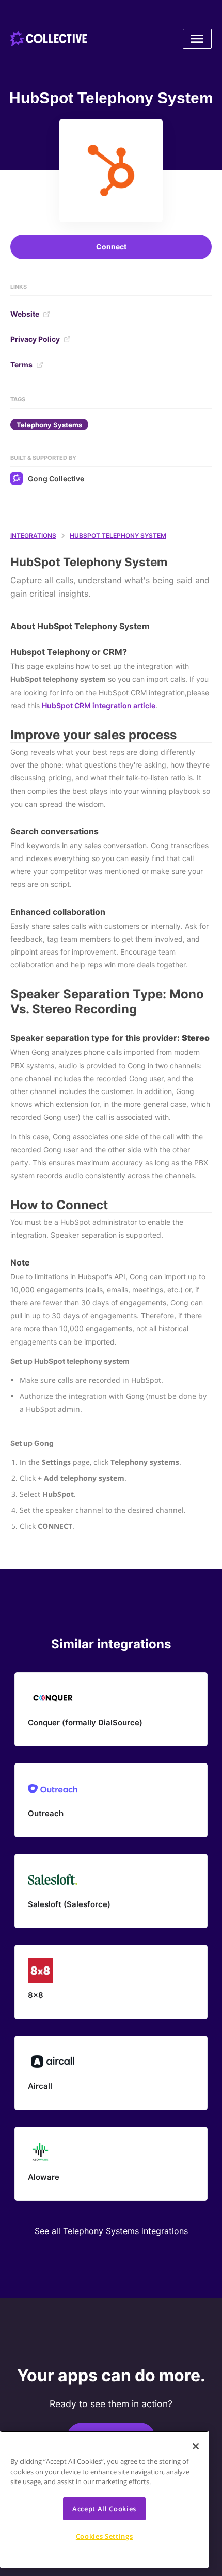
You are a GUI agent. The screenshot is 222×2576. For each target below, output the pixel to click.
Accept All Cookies (104, 2509)
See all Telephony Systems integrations (111, 2231)
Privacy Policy (35, 339)
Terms (21, 364)
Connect (111, 247)
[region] (104, 2499)
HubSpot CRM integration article (99, 705)
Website (25, 314)
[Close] (196, 2446)
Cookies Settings (105, 2536)
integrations (33, 535)
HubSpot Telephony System (118, 535)
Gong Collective (56, 479)
